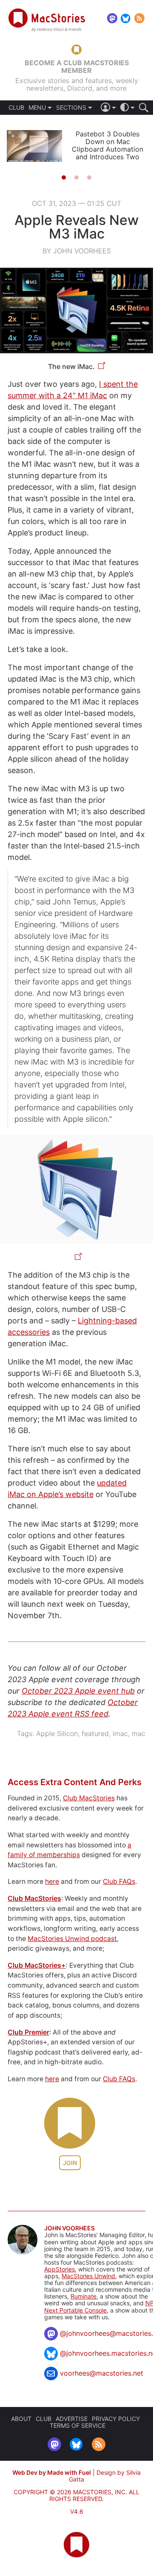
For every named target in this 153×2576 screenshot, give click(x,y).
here (52, 1881)
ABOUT (21, 2419)
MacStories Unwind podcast (72, 1939)
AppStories (59, 2269)
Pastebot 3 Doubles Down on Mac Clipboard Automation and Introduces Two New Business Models (108, 149)
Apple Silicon (57, 1733)
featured (95, 1733)
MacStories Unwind (88, 2276)
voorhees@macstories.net (102, 2373)
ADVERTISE (72, 2419)
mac (139, 1733)
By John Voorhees (77, 251)
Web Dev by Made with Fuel (52, 2472)
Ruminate (84, 2296)
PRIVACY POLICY (116, 2419)
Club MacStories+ (37, 1965)
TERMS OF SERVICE (78, 2425)
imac (120, 1733)
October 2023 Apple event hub (78, 1691)
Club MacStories (89, 1798)
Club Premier (28, 2032)
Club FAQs (119, 1881)
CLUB (16, 108)
